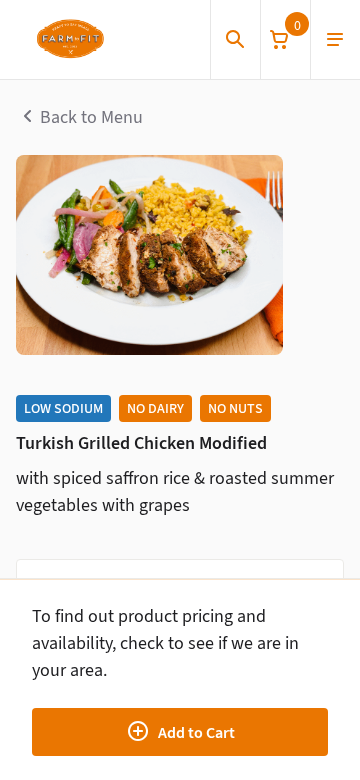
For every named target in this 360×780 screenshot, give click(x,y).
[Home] (69, 40)
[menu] (335, 40)
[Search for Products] (235, 40)
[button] (285, 39)
